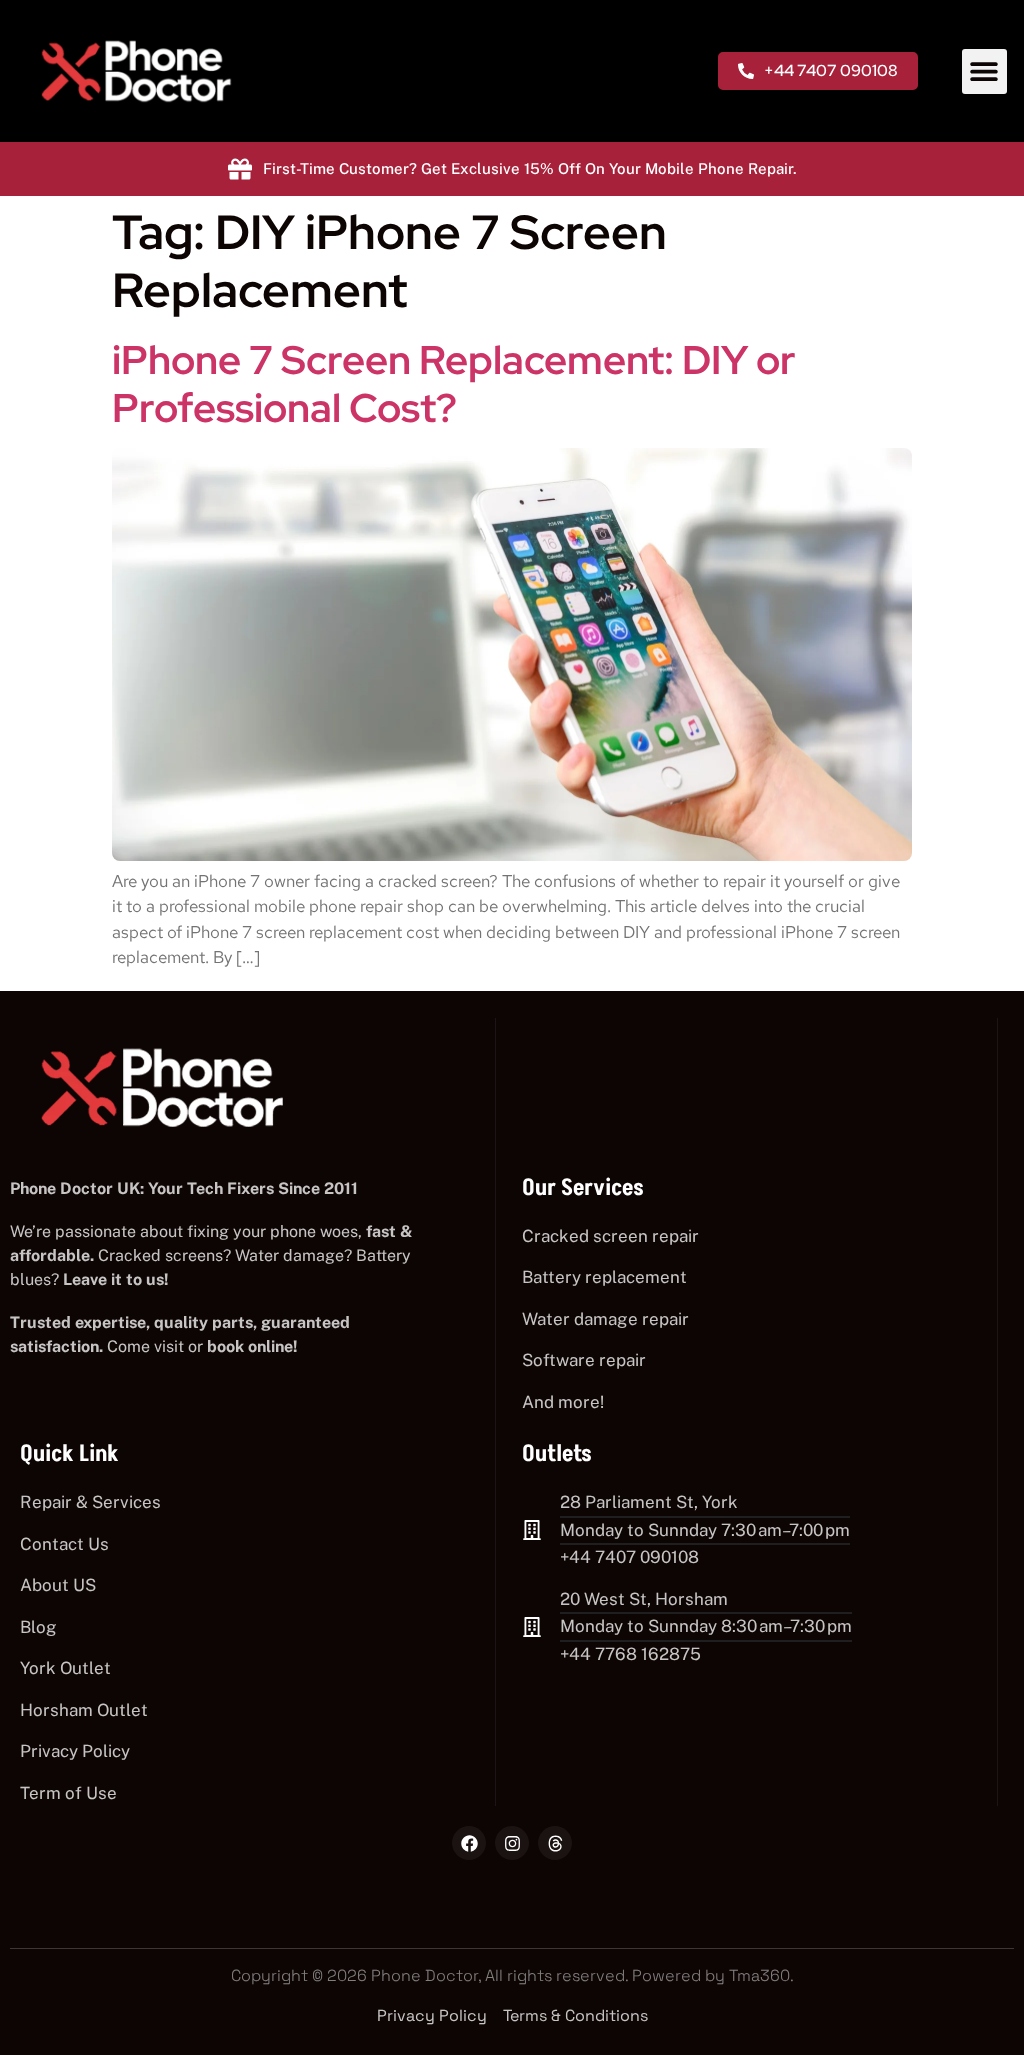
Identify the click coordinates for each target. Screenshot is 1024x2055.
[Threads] (555, 1843)
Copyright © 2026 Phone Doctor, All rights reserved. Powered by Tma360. (512, 1975)
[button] (984, 71)
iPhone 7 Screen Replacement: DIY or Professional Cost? (454, 383)
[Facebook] (469, 1843)
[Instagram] (512, 1843)
